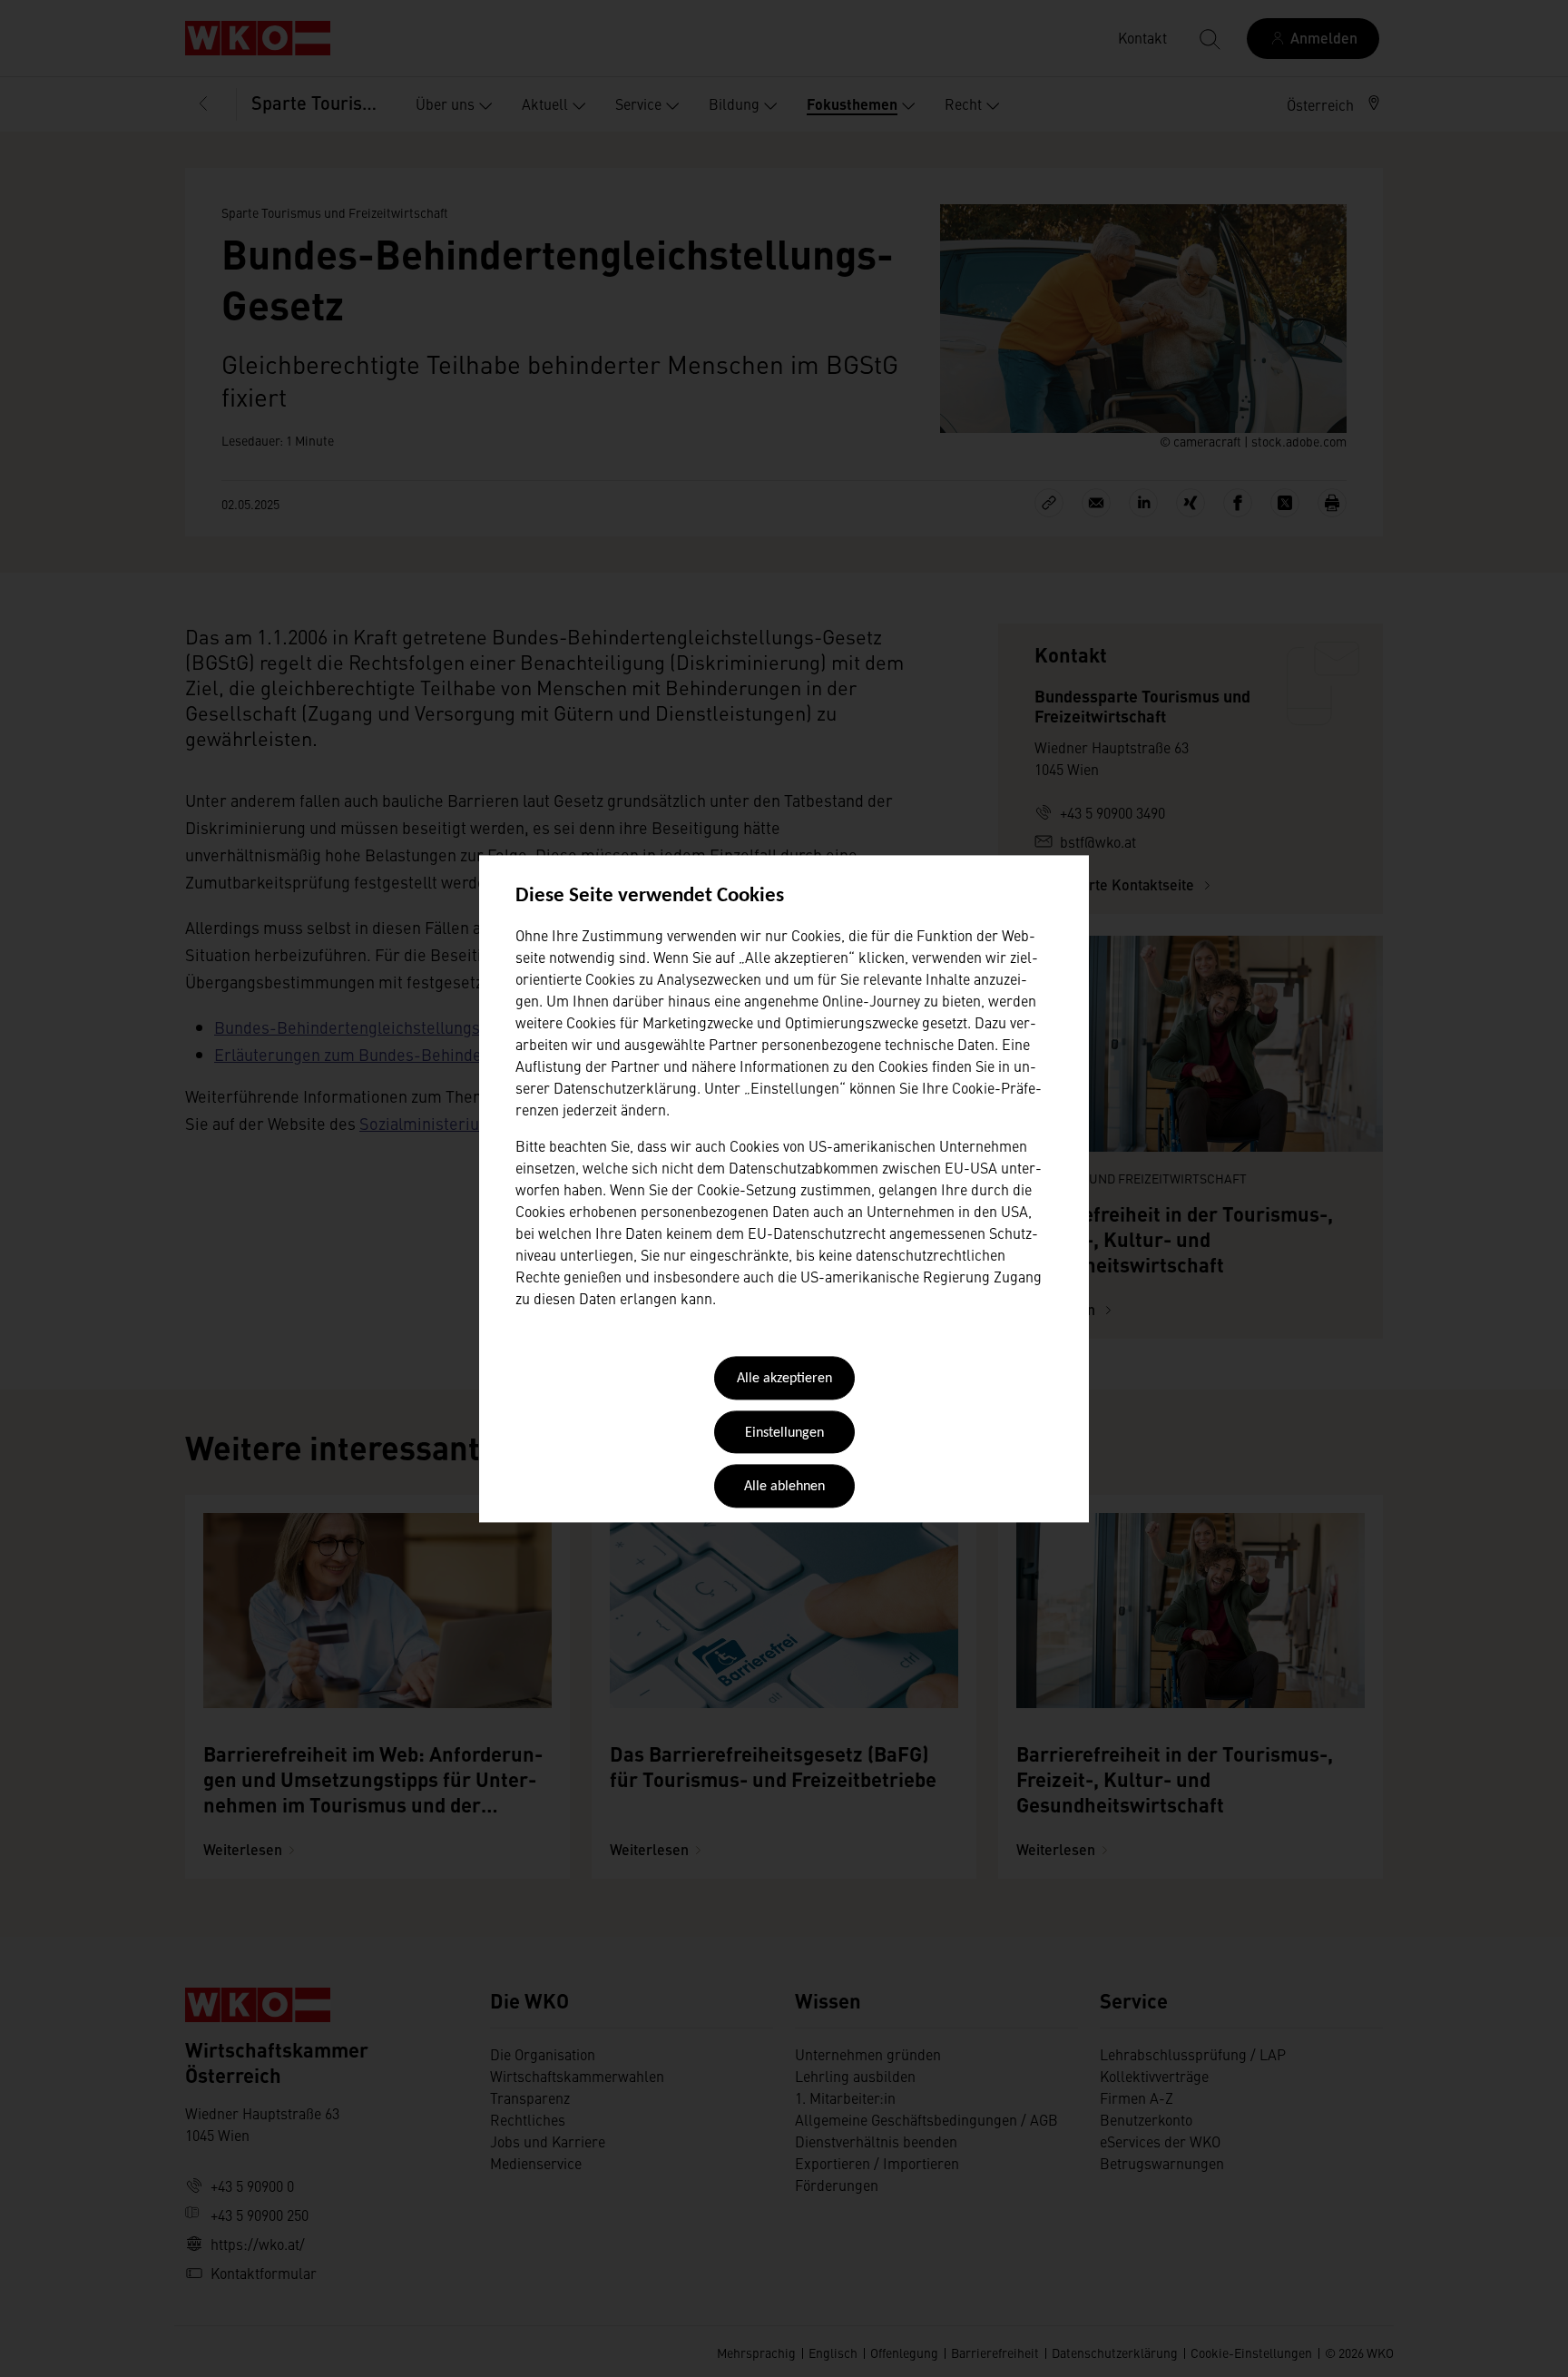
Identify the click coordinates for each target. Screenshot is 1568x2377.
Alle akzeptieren (784, 1380)
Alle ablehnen (784, 1488)
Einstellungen (784, 1433)
